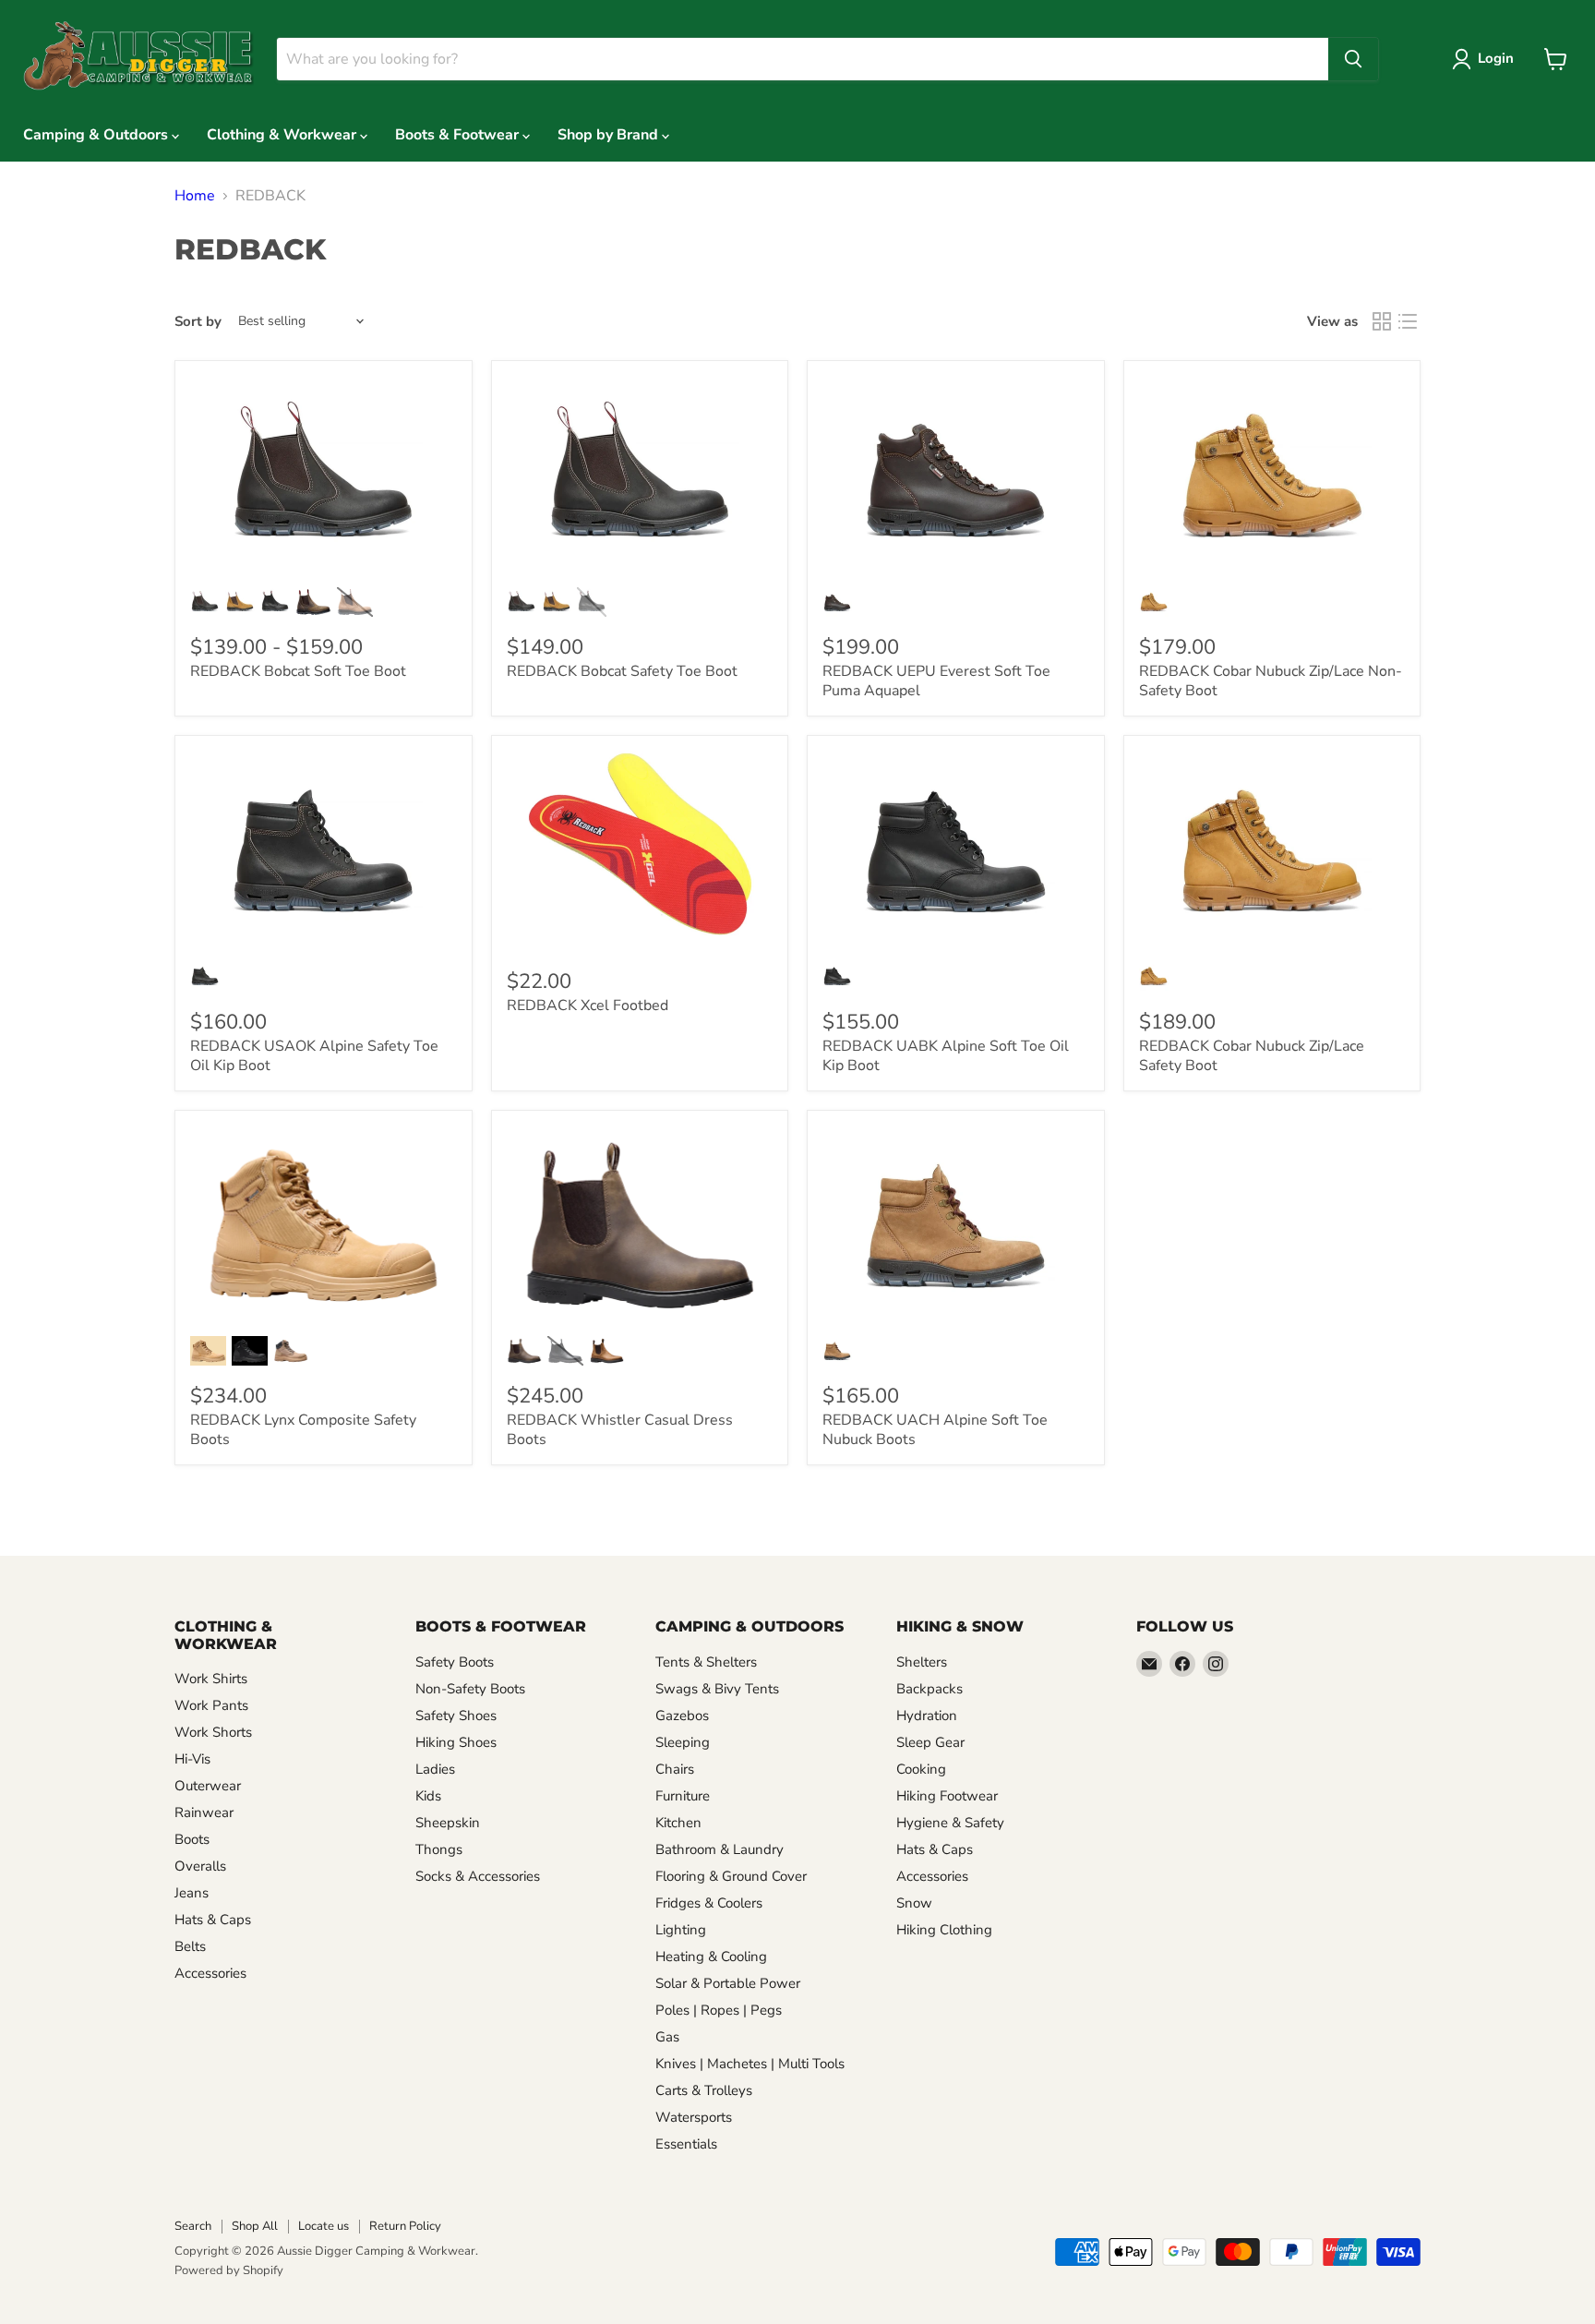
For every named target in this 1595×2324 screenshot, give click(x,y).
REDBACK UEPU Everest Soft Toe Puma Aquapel (936, 681)
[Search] (1353, 59)
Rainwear (204, 1812)
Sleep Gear (930, 1742)
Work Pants (211, 1705)
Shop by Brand (610, 135)
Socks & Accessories (478, 1876)
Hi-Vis (192, 1759)
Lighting (681, 1930)
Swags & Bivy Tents (717, 1689)
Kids (428, 1796)
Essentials (686, 2144)
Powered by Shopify (229, 2270)
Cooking (921, 1769)
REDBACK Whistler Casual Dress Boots (620, 1430)
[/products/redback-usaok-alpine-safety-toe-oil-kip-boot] (324, 850)
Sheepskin (448, 1823)
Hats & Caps (213, 1920)
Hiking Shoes (456, 1742)
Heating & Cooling (711, 1957)
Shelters (922, 1662)
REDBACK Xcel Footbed (588, 1005)
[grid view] (1382, 321)
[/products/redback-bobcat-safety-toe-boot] (640, 476)
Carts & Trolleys (704, 2090)
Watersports (694, 2117)
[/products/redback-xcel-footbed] (640, 850)
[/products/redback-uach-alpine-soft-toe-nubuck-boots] (956, 1225)
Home (195, 196)
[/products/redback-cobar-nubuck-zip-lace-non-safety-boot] (1272, 476)
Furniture (683, 1796)
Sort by (198, 322)
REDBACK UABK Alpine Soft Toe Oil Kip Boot (946, 1056)
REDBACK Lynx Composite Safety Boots (303, 1430)
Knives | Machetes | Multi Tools (750, 2064)
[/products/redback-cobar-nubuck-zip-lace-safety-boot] (1272, 850)
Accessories (210, 1973)
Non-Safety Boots (470, 1689)
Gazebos (682, 1716)
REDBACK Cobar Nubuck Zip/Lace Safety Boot (1252, 1056)
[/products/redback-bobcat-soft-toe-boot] (324, 476)
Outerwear (208, 1786)
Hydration (927, 1716)
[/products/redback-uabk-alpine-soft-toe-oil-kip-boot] (956, 850)
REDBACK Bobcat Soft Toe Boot (298, 671)
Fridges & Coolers (709, 1903)
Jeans (192, 1893)
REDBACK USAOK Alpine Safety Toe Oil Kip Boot (314, 1056)
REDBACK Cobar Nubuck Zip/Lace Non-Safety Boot (1271, 681)
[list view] (1408, 321)
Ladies (435, 1769)
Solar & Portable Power (728, 1983)
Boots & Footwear (459, 135)
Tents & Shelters (706, 1662)
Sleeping (683, 1742)
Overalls (200, 1866)
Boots (192, 1839)
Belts (190, 1946)
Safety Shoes (456, 1716)
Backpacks (929, 1689)
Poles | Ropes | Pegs (719, 2010)
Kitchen (678, 1823)
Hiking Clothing (944, 1930)
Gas (667, 2037)
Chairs (675, 1769)
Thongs (439, 1849)
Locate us (324, 2226)
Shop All (255, 2226)
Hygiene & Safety (950, 1823)
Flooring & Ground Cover (731, 1876)
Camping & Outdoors (97, 135)
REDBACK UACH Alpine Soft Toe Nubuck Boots (935, 1430)
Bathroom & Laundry (720, 1849)
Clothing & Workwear (283, 135)
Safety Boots (455, 1662)
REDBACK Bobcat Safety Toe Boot (622, 671)
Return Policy (405, 2226)
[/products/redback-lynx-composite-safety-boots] (324, 1225)
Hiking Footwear (947, 1796)
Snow (914, 1903)
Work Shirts (211, 1679)
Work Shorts (213, 1732)
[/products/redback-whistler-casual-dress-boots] (640, 1225)
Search (193, 2226)
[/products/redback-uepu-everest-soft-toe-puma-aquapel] (956, 476)
